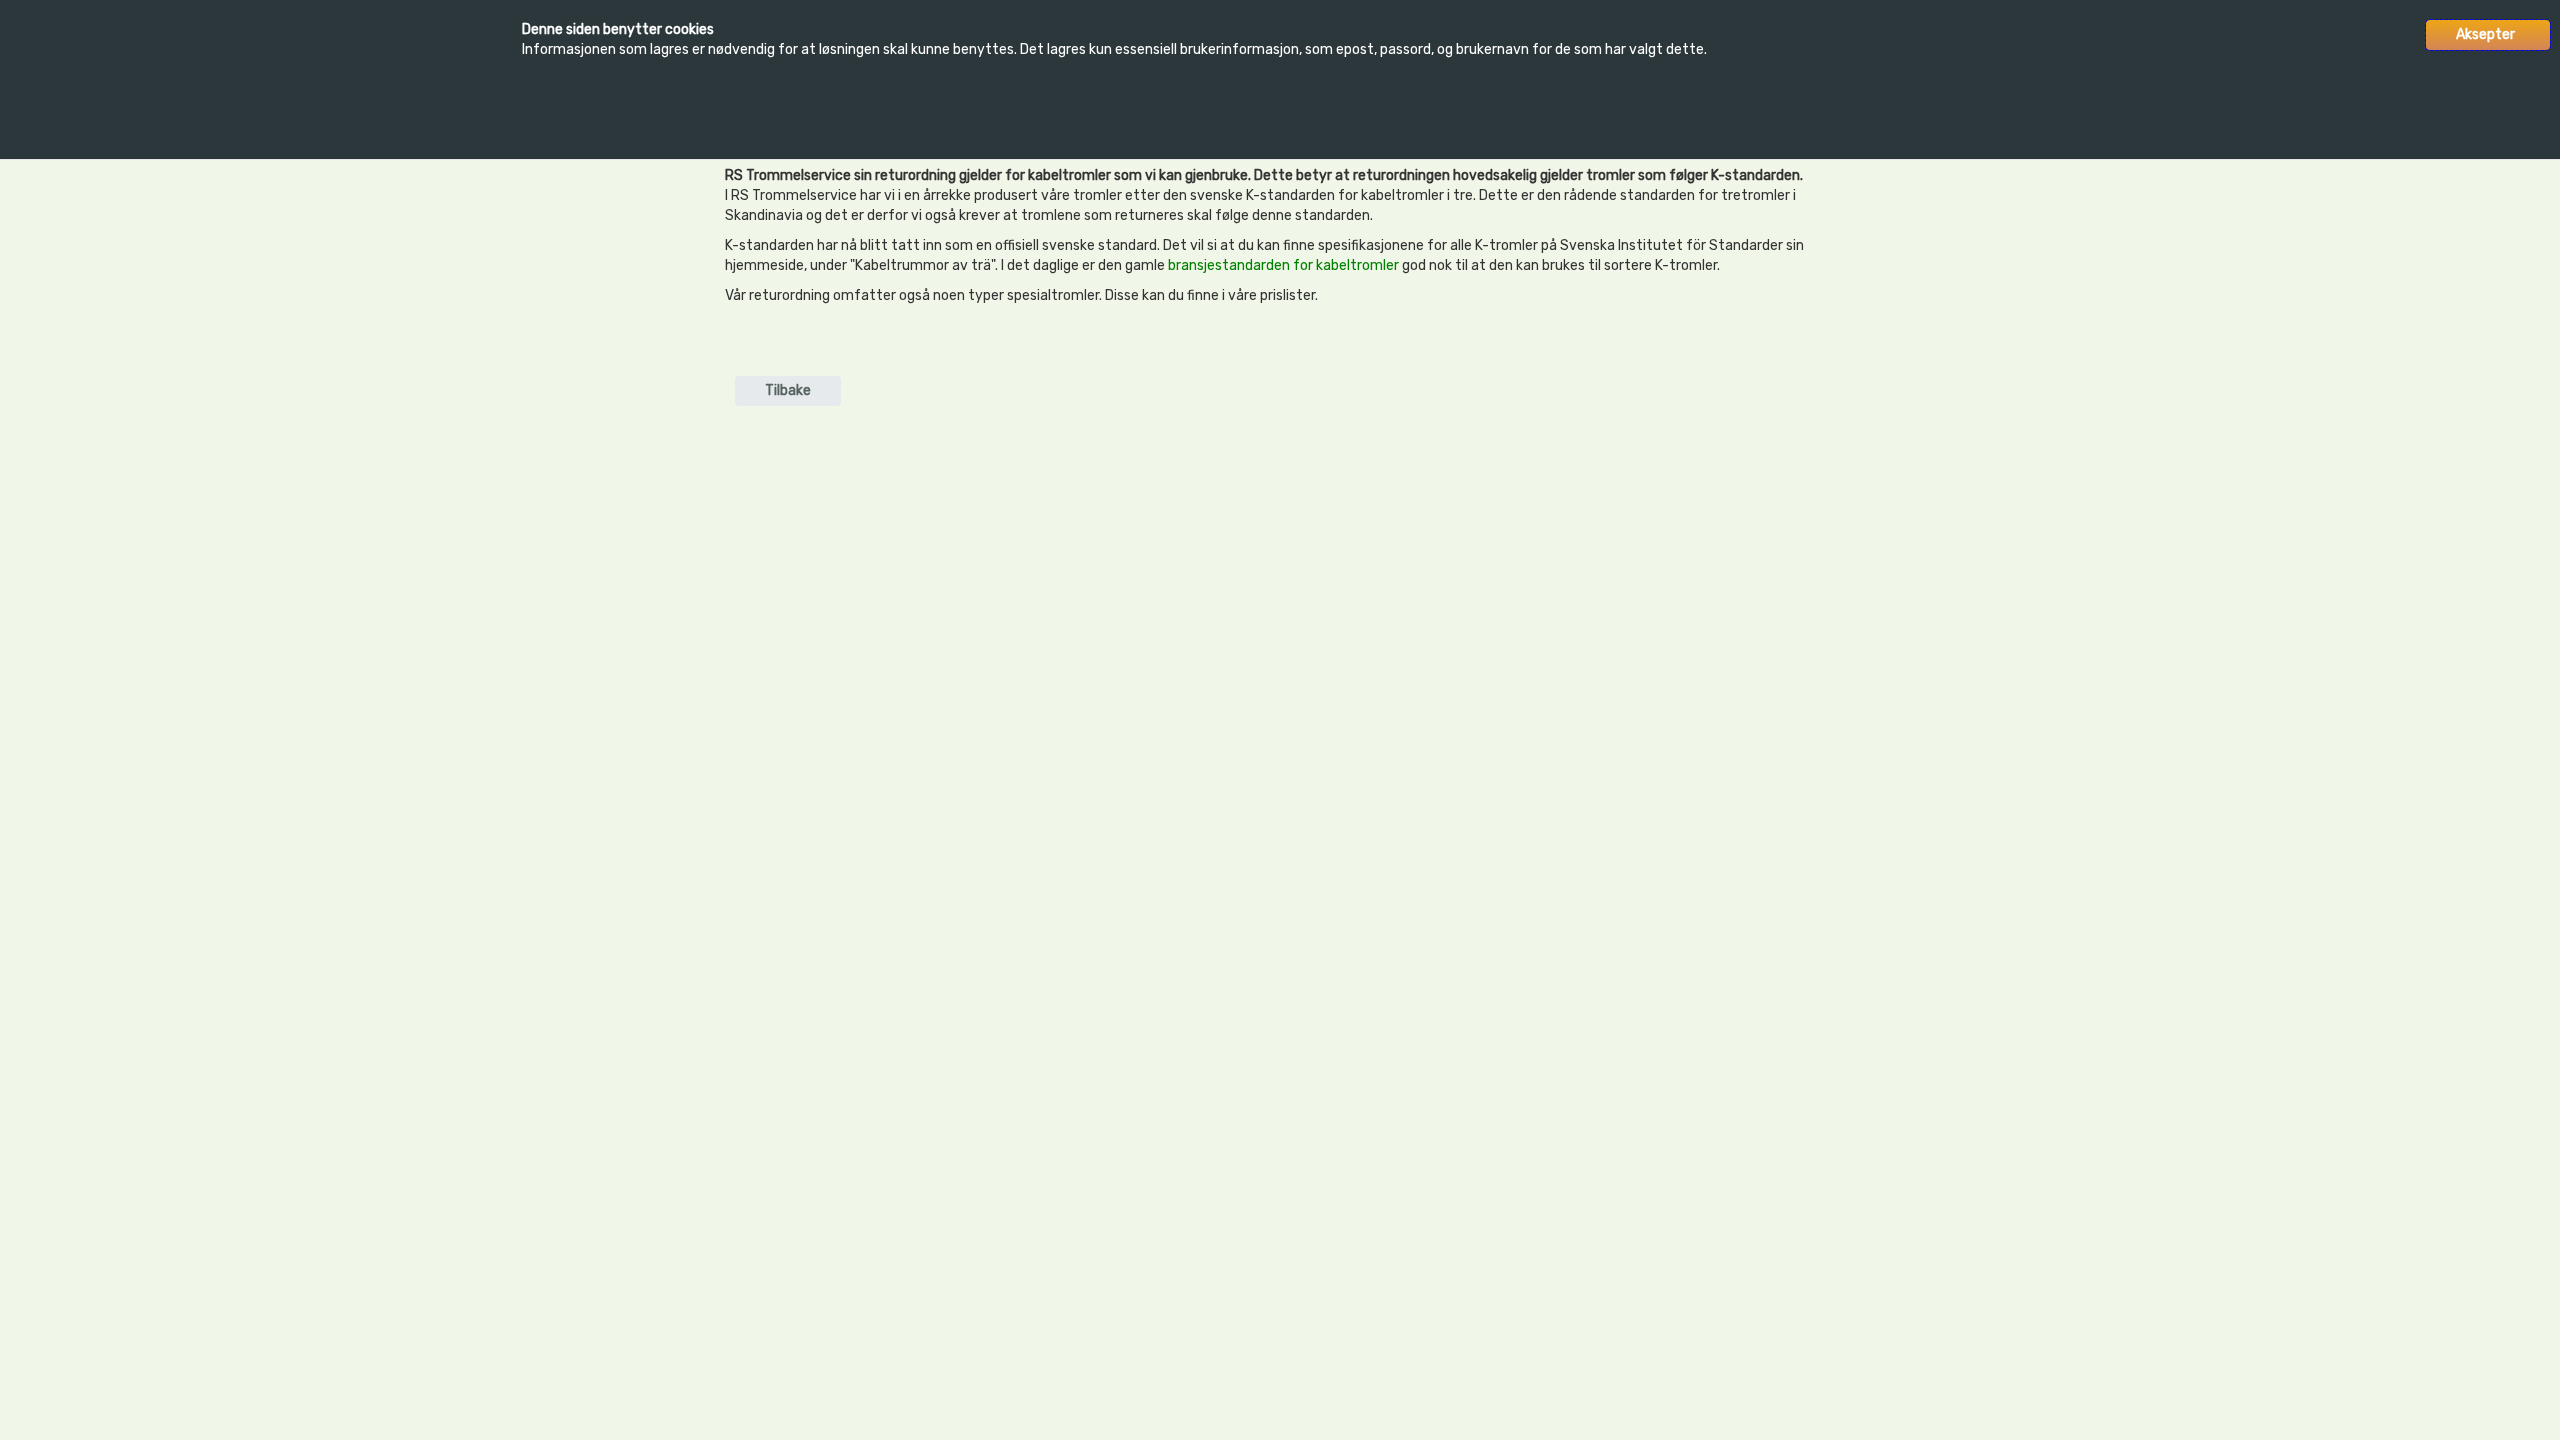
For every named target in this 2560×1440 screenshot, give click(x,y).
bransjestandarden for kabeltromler (1283, 265)
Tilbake (788, 390)
